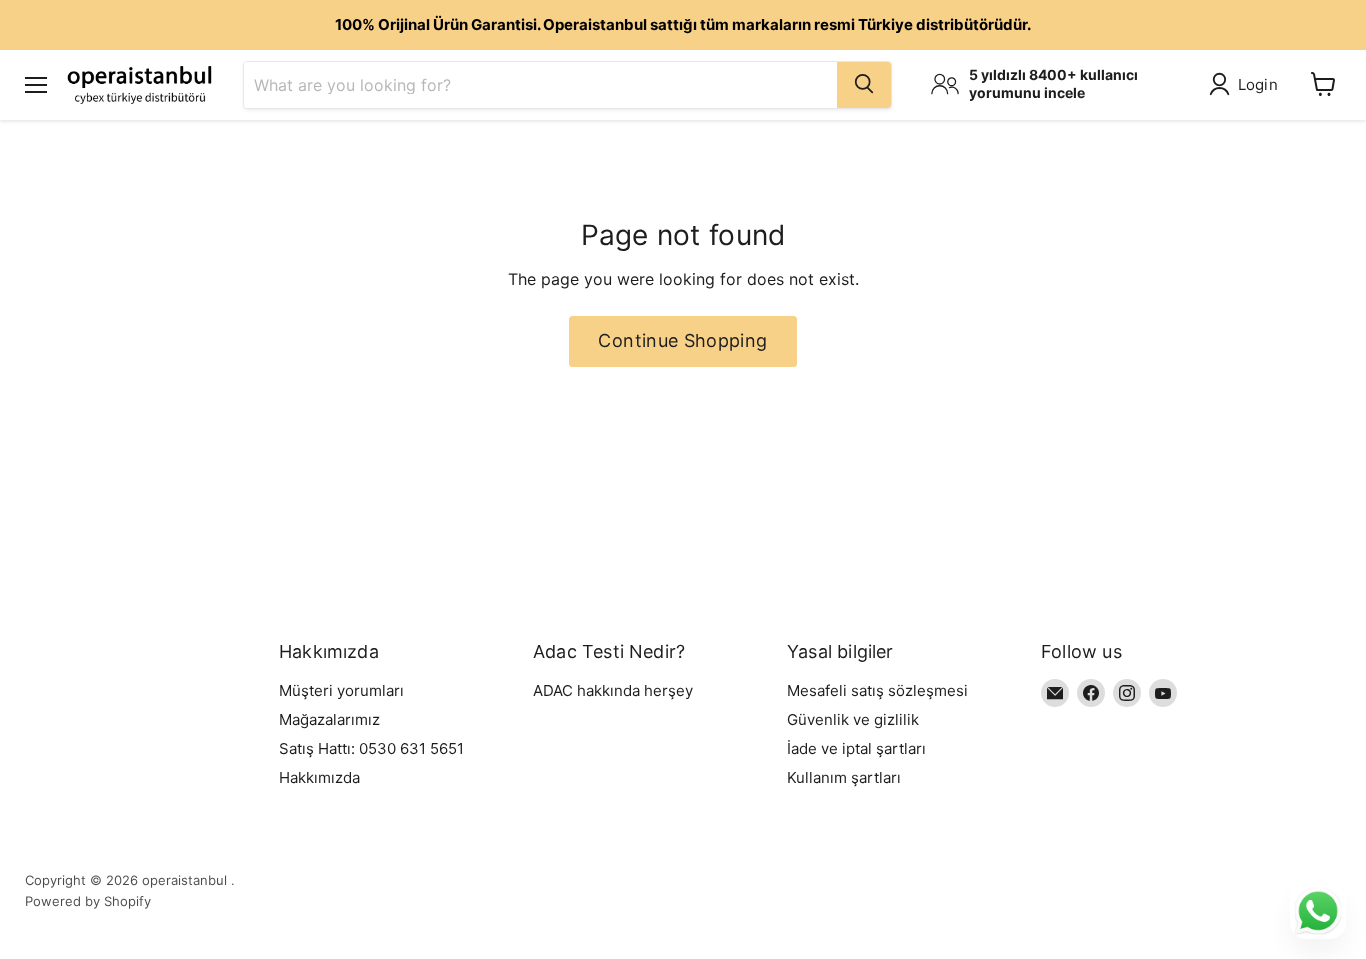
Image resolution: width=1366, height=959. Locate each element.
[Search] (864, 84)
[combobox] (540, 84)
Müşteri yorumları (341, 690)
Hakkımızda (319, 777)
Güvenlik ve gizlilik (853, 719)
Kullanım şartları (844, 777)
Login (1258, 84)
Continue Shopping (682, 340)
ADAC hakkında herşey (613, 690)
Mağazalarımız (329, 719)
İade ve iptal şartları (856, 748)
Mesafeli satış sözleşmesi (877, 690)
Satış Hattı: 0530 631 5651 (371, 748)
